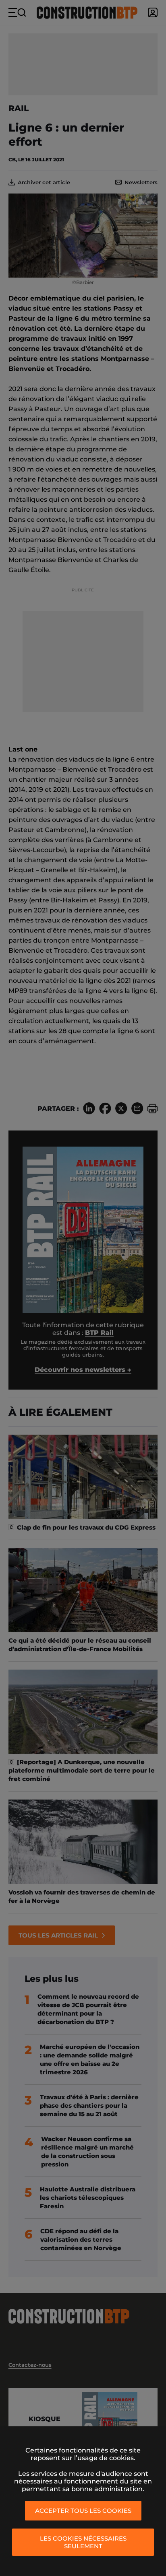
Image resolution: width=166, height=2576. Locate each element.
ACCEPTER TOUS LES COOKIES (83, 2511)
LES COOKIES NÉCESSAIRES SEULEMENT (83, 2542)
